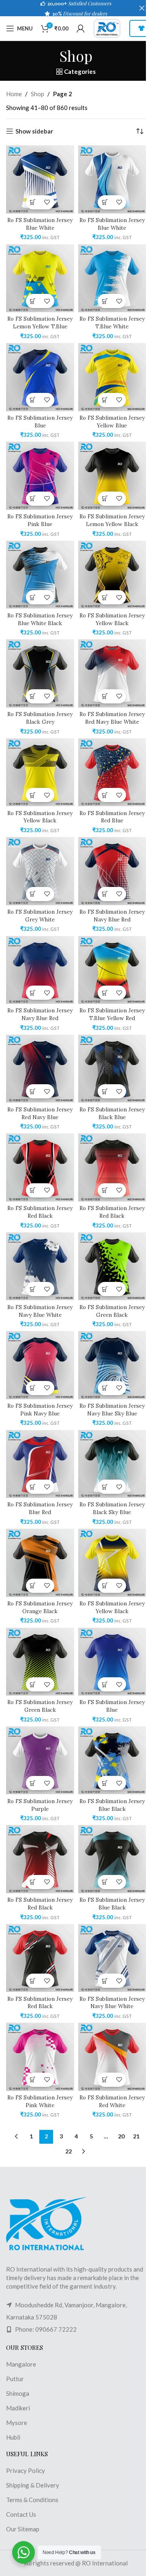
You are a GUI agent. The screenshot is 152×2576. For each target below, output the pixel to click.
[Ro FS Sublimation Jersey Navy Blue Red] (112, 871)
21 (136, 2136)
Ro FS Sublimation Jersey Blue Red (40, 1508)
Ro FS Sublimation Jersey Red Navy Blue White (112, 718)
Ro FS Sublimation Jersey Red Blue (112, 817)
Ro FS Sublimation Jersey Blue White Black (40, 619)
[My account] (81, 28)
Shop (37, 94)
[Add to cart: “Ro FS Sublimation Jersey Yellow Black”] (105, 597)
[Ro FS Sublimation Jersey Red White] (112, 2057)
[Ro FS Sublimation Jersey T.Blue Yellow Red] (112, 970)
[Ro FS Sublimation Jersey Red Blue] (112, 772)
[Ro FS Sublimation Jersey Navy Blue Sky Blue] (112, 1365)
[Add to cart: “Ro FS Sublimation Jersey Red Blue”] (105, 795)
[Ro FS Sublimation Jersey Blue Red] (40, 1464)
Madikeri (18, 2408)
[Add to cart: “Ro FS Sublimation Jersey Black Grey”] (33, 696)
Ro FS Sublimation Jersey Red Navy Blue (40, 1113)
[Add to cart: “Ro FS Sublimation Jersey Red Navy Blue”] (33, 1091)
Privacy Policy (26, 2470)
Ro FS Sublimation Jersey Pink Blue (40, 520)
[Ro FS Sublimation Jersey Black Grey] (40, 673)
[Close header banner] (142, 8)
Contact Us (21, 2514)
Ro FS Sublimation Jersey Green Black (112, 1311)
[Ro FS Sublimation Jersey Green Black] (112, 1266)
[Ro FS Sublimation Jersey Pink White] (40, 2057)
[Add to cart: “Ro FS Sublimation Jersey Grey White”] (33, 894)
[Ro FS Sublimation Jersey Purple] (40, 1760)
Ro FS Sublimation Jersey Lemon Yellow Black (112, 520)
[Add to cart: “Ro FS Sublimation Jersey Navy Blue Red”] (105, 894)
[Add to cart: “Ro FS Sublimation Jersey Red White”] (105, 2080)
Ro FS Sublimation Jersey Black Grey (40, 718)
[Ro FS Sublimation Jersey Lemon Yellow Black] (112, 476)
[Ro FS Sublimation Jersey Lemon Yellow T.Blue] (40, 278)
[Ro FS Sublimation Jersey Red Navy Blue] (40, 1069)
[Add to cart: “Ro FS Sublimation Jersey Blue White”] (33, 202)
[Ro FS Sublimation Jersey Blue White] (40, 179)
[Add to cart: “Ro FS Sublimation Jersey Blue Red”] (33, 1487)
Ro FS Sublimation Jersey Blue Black (112, 1805)
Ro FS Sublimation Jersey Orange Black (40, 1607)
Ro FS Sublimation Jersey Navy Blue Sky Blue (112, 1410)
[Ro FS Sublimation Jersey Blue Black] (112, 1760)
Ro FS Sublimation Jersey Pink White (40, 2101)
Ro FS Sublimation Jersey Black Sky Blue (112, 1508)
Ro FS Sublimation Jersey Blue (40, 422)
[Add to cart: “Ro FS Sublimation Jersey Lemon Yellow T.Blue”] (33, 301)
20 (121, 2136)
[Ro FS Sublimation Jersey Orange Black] (40, 1563)
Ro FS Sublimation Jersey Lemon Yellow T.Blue (40, 323)
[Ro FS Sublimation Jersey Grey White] (40, 871)
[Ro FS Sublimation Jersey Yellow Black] (112, 575)
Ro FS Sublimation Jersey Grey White (40, 916)
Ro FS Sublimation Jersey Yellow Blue (112, 422)
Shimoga (18, 2393)
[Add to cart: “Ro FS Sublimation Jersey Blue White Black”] (33, 597)
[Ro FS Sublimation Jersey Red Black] (40, 1167)
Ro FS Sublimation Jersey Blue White (40, 224)
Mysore (17, 2423)
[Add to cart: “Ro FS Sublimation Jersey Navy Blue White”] (33, 1289)
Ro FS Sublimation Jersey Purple (40, 1805)
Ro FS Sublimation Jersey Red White (112, 2101)
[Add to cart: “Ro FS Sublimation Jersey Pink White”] (33, 2080)
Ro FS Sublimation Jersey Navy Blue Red (112, 916)
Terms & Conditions (32, 2500)
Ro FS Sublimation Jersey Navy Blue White (40, 1311)
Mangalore (21, 2364)
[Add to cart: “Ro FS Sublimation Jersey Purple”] (33, 1783)
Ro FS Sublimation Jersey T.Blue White (112, 323)
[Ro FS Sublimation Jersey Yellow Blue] (112, 377)
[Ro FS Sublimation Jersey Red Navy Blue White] (112, 673)
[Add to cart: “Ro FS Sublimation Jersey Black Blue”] (105, 1091)
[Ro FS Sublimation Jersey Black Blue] (112, 1069)
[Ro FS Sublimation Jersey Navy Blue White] (40, 1266)
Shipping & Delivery (33, 2485)
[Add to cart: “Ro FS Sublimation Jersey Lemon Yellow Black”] (105, 499)
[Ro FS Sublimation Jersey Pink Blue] (40, 476)
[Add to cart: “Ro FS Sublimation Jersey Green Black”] (105, 1289)
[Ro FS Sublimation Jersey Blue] (40, 377)
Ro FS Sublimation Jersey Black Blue (112, 1113)
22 (69, 2151)
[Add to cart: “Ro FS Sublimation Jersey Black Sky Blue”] (105, 1487)
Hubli (13, 2437)
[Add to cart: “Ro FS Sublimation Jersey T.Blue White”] (105, 301)
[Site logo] (107, 28)
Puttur (15, 2379)
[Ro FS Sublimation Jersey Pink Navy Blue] (40, 1365)
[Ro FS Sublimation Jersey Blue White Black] (40, 575)
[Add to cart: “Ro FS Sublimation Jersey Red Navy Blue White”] (105, 696)
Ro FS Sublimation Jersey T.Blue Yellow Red (112, 1014)
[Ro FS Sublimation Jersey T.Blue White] (112, 278)
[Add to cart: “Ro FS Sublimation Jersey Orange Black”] (33, 1586)
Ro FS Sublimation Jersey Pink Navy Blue (40, 1410)
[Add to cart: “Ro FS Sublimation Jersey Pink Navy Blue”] (33, 1388)
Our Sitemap (23, 2529)
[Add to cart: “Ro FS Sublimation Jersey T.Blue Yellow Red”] (105, 993)
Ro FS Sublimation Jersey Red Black (40, 1212)
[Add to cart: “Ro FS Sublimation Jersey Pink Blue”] (33, 499)
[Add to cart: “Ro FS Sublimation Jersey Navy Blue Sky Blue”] (105, 1388)
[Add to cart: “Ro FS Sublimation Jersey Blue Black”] (105, 1783)
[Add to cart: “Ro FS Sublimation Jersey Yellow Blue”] (105, 400)
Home (14, 94)
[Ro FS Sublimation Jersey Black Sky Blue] (112, 1464)
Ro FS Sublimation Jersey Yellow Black (112, 619)
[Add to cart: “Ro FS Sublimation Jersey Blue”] (33, 400)
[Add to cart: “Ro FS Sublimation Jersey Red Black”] (33, 1190)
